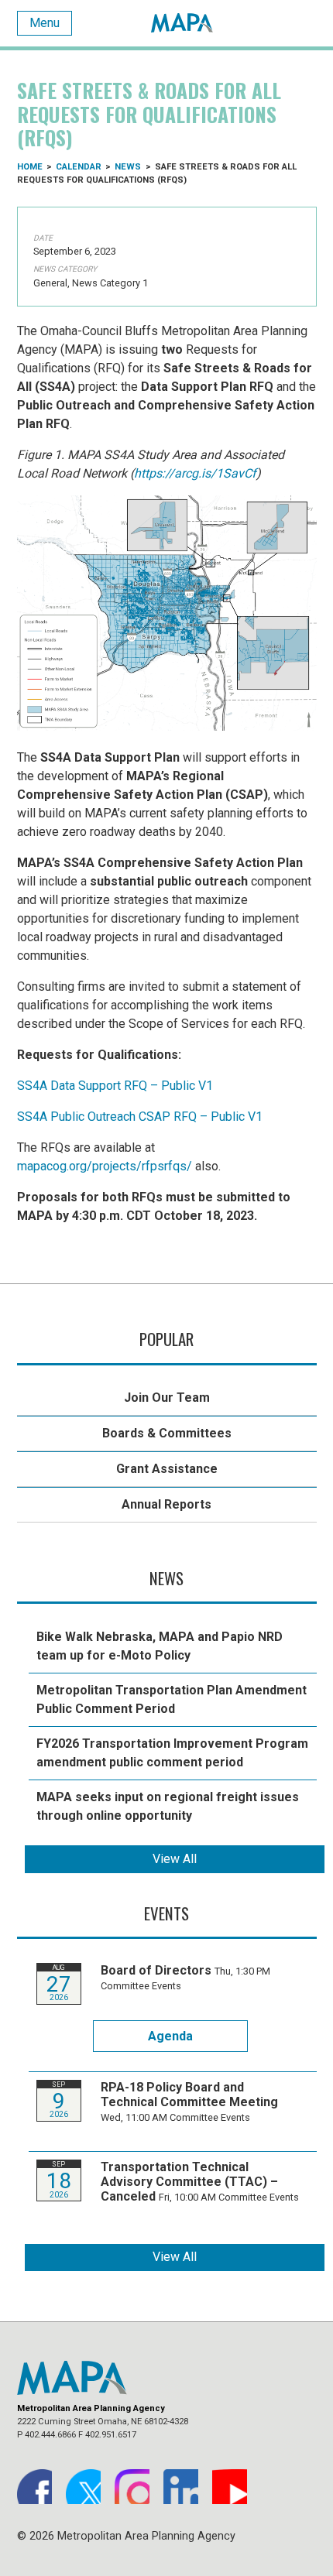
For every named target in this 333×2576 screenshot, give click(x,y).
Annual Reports (166, 1504)
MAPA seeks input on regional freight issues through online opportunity (168, 1806)
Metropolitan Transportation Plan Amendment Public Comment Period (172, 1699)
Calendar (79, 167)
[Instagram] (132, 2487)
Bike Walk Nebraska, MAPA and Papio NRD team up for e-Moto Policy (160, 1646)
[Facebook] (34, 2487)
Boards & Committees (167, 1433)
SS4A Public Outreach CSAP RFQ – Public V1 (140, 1117)
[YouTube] (230, 2487)
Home (30, 167)
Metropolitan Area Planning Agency (182, 23)
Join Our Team (167, 1398)
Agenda (170, 2036)
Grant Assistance (167, 1469)
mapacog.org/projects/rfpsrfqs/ (105, 1166)
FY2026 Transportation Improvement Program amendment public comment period (172, 1753)
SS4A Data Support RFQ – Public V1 (115, 1086)
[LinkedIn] (181, 2487)
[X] (83, 2487)
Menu (45, 23)
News (128, 167)
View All (175, 1859)
